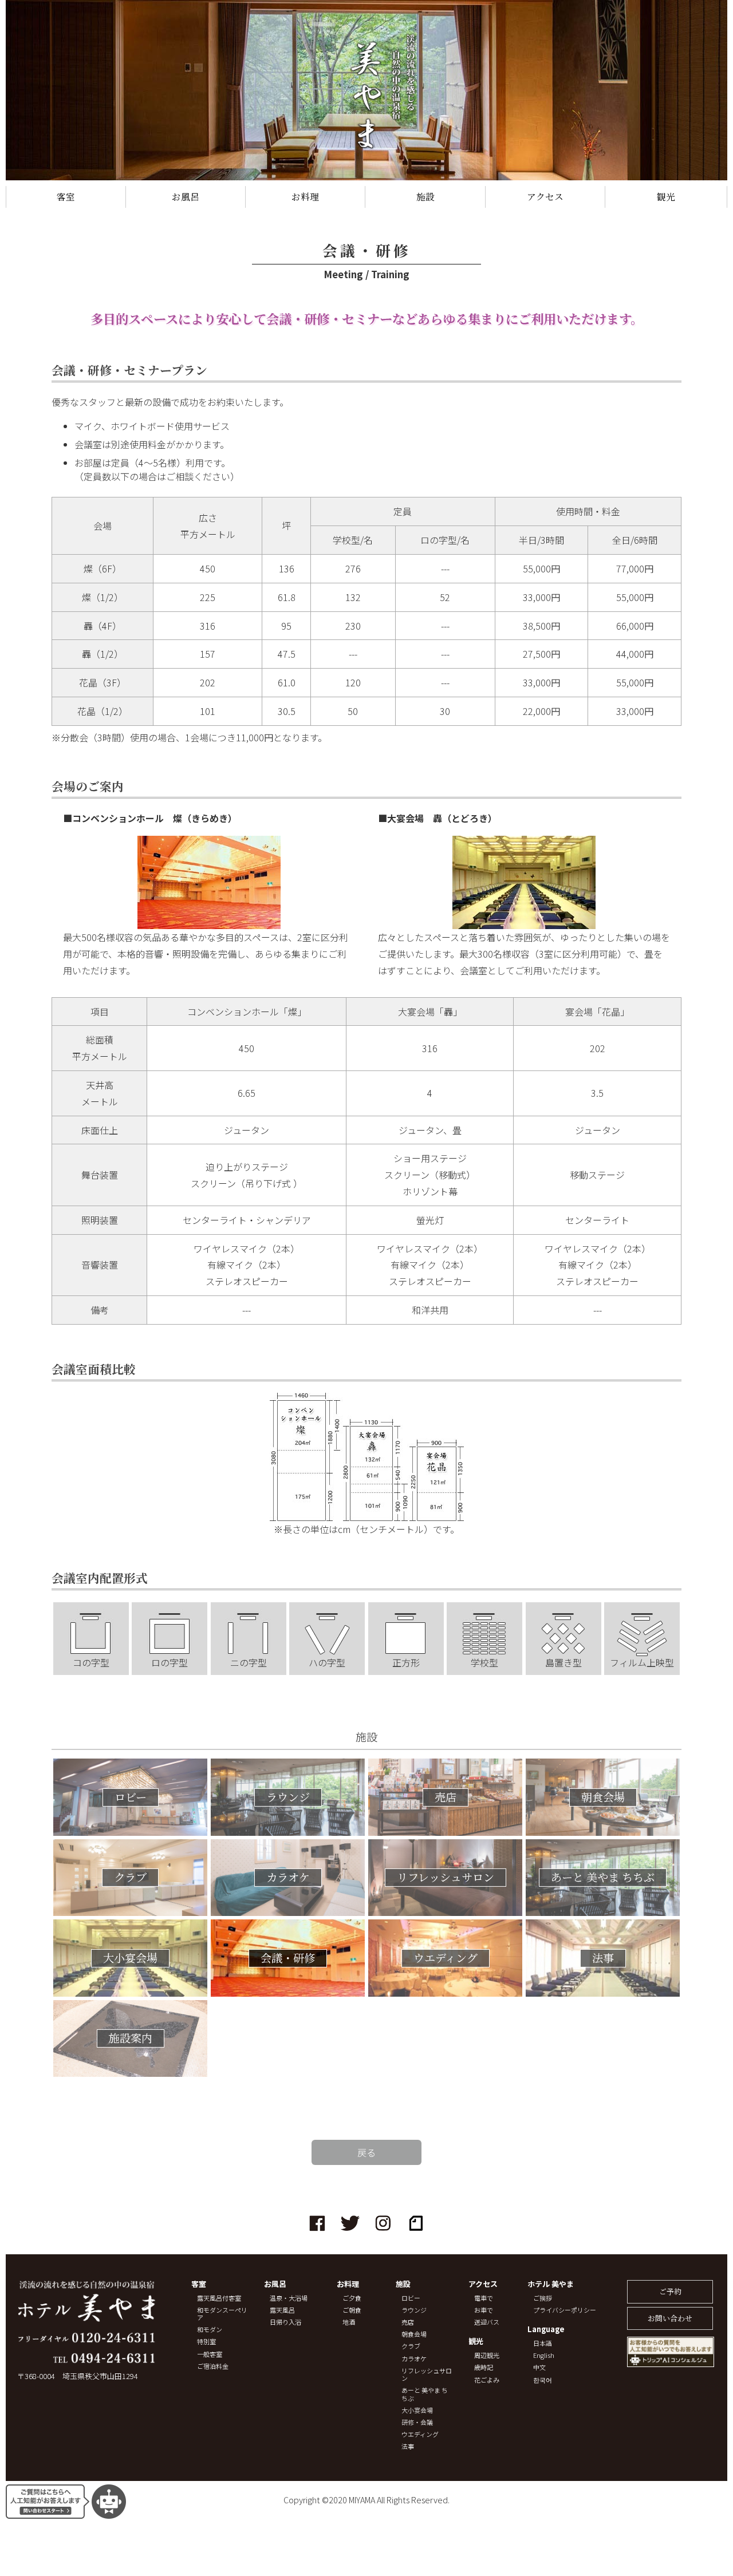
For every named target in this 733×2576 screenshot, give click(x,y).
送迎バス (487, 2322)
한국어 (543, 2380)
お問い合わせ (670, 2318)
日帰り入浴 (285, 2322)
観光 (666, 197)
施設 (425, 197)
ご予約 (670, 2291)
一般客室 (210, 2354)
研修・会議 (417, 2422)
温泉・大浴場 (289, 2298)
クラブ (411, 2346)
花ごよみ (487, 2380)
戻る (366, 2152)
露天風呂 (282, 2310)
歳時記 (484, 2367)
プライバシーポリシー (565, 2310)
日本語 (543, 2343)
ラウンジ (414, 2310)
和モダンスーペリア (222, 2314)
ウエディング (420, 2434)
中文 (539, 2367)
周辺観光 (487, 2355)
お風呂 (186, 197)
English (544, 2355)
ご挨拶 (543, 2298)
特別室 (206, 2342)
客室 (66, 197)
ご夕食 (352, 2298)
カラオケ (414, 2359)
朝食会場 (414, 2334)
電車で (484, 2298)
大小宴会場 (417, 2410)
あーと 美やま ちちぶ (425, 2394)
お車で (484, 2310)
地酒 (349, 2322)
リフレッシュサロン (427, 2374)
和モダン (210, 2330)
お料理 (305, 197)
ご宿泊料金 (213, 2366)
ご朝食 (352, 2310)
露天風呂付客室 (219, 2298)
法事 (408, 2446)
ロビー (411, 2298)
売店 (408, 2322)
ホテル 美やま (551, 2284)
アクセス (545, 197)
